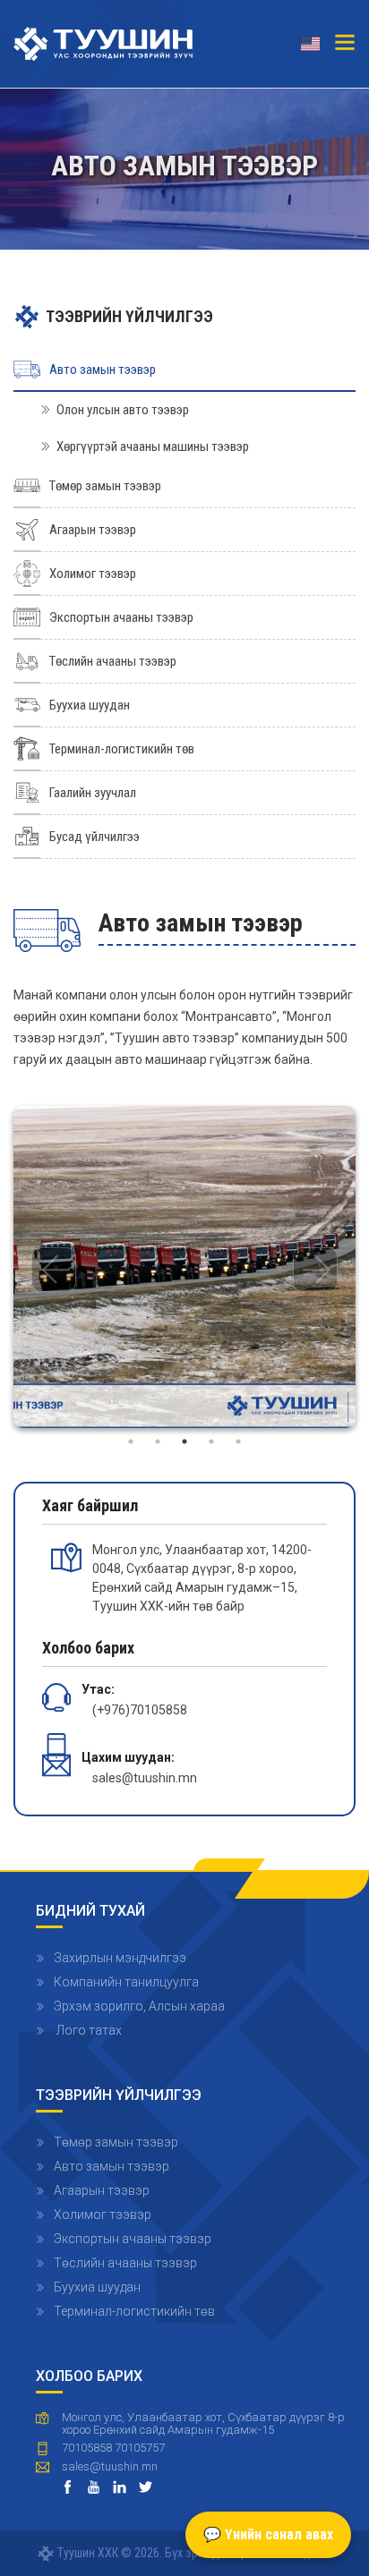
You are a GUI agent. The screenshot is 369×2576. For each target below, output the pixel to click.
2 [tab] (158, 1441)
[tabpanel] (184, 1267)
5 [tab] (238, 1441)
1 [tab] (131, 1441)
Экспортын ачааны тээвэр (133, 2239)
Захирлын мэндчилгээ (120, 1958)
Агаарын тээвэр (102, 2190)
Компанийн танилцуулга (126, 1982)
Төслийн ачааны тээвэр (125, 2263)
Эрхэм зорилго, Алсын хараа (139, 2006)
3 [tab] (184, 1441)
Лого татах (88, 2030)
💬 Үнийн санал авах (268, 2534)
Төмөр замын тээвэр (116, 2142)
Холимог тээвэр (103, 2215)
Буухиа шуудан (97, 2287)
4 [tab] (211, 1441)
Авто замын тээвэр (112, 2166)
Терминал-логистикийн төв (134, 2311)
